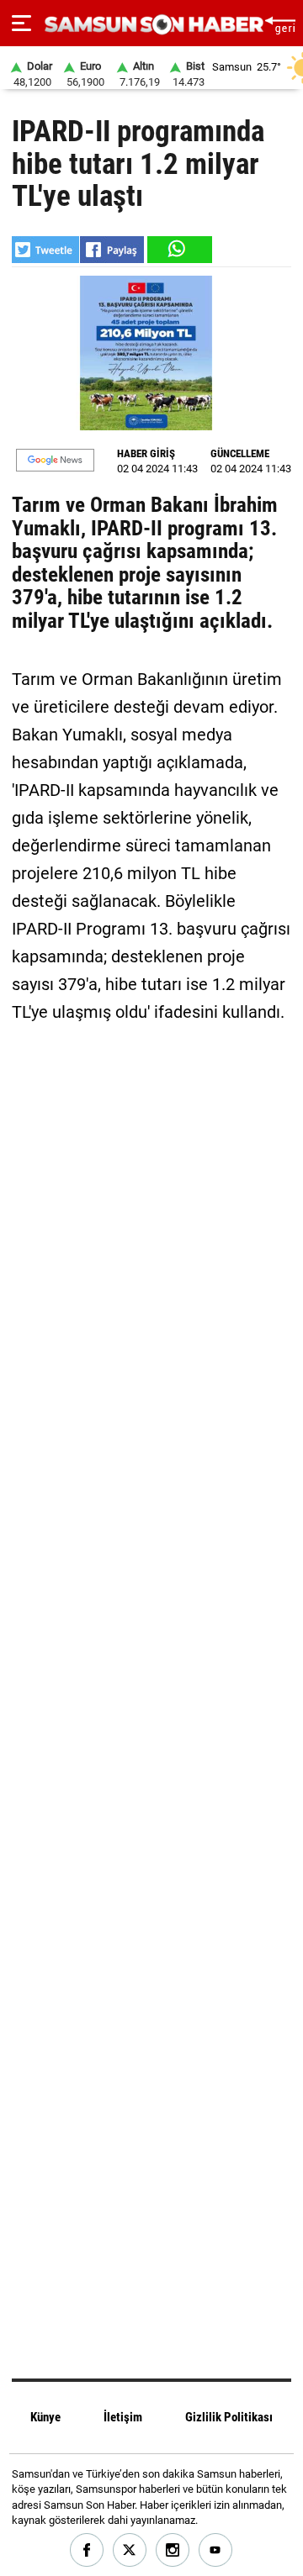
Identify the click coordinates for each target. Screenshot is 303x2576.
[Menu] (21, 24)
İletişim (123, 2417)
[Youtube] (216, 2550)
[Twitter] (130, 2550)
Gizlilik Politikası (229, 2417)
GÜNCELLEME (240, 453)
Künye (45, 2417)
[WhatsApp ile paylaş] (178, 250)
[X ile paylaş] (45, 250)
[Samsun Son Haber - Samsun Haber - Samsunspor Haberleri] (152, 25)
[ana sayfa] (280, 23)
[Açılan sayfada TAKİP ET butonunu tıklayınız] (55, 460)
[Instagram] (173, 2550)
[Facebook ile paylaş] (112, 250)
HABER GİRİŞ (146, 453)
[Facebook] (87, 2550)
